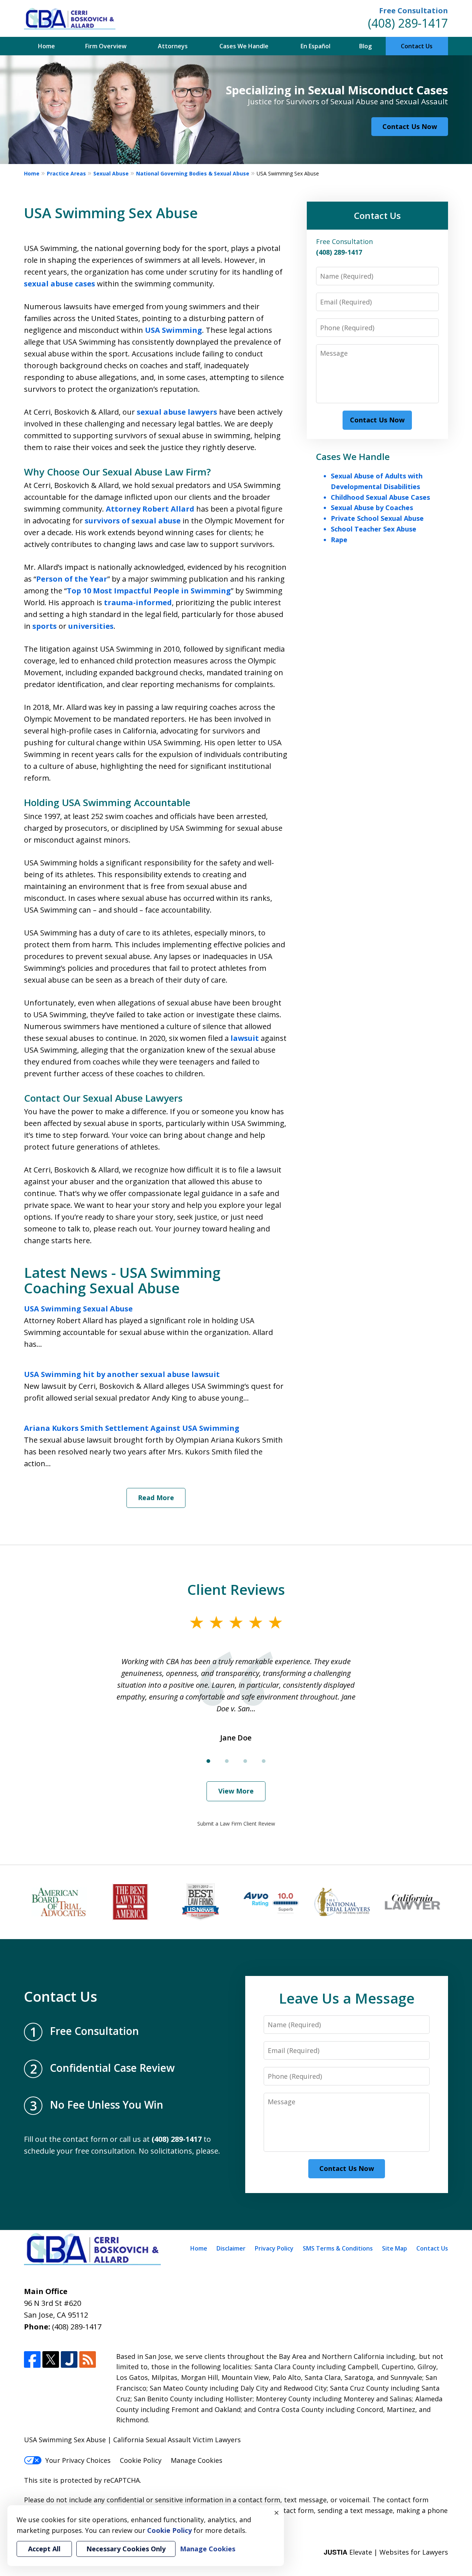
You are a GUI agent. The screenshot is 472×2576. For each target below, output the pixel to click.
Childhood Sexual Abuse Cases (380, 497)
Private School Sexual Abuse (377, 518)
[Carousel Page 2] (227, 1761)
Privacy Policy (274, 2248)
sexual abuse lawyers (177, 412)
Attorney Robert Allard (150, 509)
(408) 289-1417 (408, 23)
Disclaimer (231, 2248)
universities (91, 626)
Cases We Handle (244, 46)
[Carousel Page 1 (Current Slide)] (208, 1761)
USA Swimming (173, 330)
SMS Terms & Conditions (338, 2248)
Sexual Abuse (111, 173)
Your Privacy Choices (78, 2460)
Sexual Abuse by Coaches (372, 508)
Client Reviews (236, 1589)
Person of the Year (72, 579)
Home (46, 46)
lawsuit (245, 1038)
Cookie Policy (141, 2460)
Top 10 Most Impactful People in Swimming (149, 591)
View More (236, 1791)
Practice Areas (66, 173)
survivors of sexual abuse (133, 521)
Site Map (395, 2248)
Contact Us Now (410, 126)
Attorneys (173, 46)
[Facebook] (32, 2359)
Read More (156, 1498)
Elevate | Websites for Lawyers (386, 2552)
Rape (339, 540)
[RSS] (88, 2359)
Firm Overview (106, 46)
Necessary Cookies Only (126, 2549)
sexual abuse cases (60, 284)
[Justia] (69, 2359)
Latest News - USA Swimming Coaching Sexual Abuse (122, 1280)
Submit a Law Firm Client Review (236, 1824)
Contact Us (417, 46)
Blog (365, 46)
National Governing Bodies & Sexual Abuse (193, 173)
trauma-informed (138, 602)
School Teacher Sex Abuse (374, 529)
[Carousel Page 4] (264, 1761)
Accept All (44, 2549)
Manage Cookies (197, 2460)
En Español (315, 46)
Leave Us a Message (347, 1998)
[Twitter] (51, 2359)
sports (45, 626)
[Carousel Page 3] (245, 1761)
